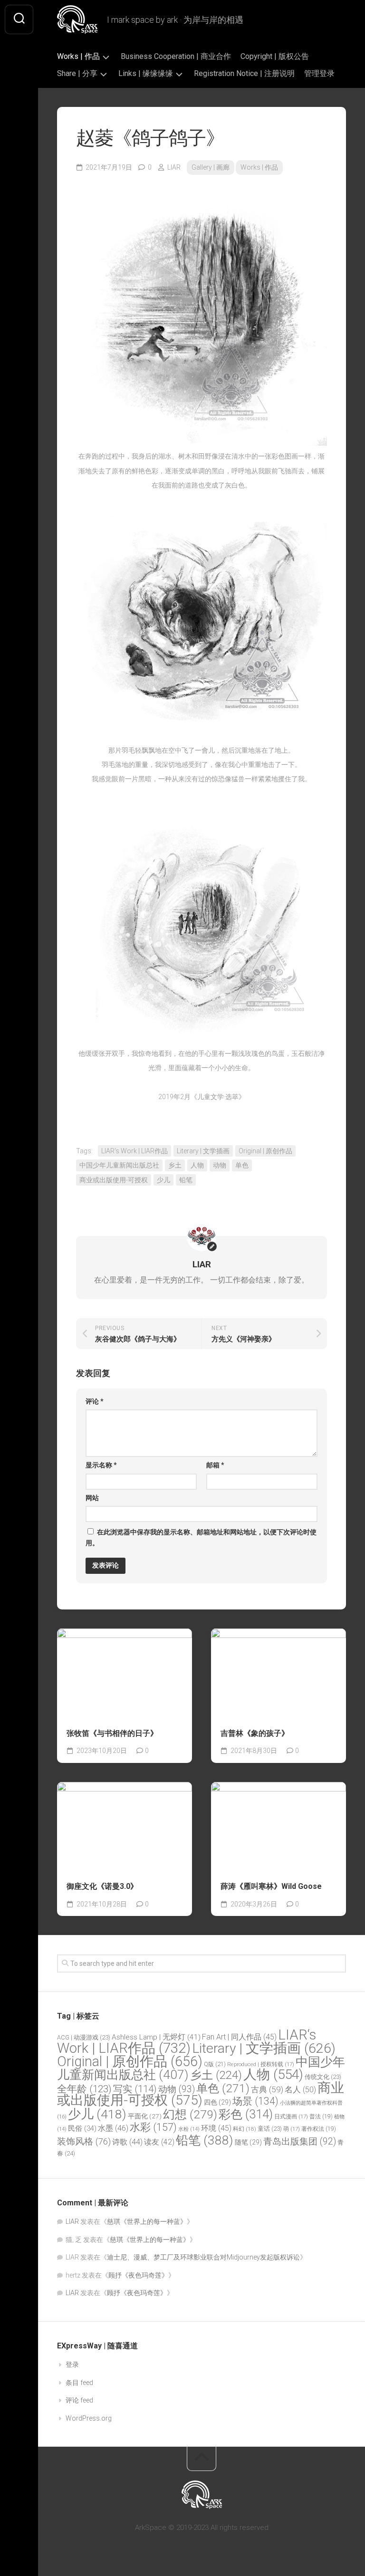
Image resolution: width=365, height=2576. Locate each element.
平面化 (145, 2116)
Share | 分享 (77, 73)
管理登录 (319, 73)
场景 (255, 2101)
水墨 (113, 2128)
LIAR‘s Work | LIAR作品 (134, 1151)
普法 (321, 2116)
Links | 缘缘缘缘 (146, 73)
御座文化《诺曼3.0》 (102, 1886)
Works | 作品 (78, 56)
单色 (242, 1165)
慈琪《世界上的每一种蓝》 (147, 2222)
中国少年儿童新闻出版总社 (119, 1165)
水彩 (153, 2127)
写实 (135, 2089)
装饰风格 (84, 2142)
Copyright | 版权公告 (275, 56)
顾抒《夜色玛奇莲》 (138, 2275)
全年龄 (84, 2089)
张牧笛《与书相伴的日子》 (112, 1733)
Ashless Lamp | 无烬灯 (156, 2037)
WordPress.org (89, 2418)
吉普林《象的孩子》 (255, 1733)
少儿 (163, 1180)
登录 (72, 2365)
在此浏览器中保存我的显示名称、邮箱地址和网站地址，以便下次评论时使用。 (201, 1537)
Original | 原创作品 (265, 1151)
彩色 (246, 2114)
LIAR (174, 167)
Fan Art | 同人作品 (239, 2037)
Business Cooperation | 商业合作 (176, 56)
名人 (300, 2090)
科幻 (245, 2129)
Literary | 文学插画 (203, 1151)
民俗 (82, 2128)
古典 (267, 2089)
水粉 (189, 2129)
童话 (270, 2129)
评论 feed (79, 2400)
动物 (220, 1165)
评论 (95, 1401)
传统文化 (323, 2077)
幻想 (190, 2114)
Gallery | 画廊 (211, 167)
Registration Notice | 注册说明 (244, 73)
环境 (216, 2128)
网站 (92, 1498)
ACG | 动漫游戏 (84, 2037)
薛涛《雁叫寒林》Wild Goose (271, 1886)
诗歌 (127, 2142)
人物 (197, 1165)
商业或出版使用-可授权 (114, 1180)
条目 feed (79, 2383)
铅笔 (186, 1180)
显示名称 (101, 1465)
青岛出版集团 (300, 2141)
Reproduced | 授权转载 (261, 2064)
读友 (159, 2142)
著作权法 (319, 2129)
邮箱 (215, 1465)
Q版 (215, 2064)
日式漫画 (291, 2116)
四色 (217, 2102)
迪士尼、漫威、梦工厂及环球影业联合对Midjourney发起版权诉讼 (203, 2257)
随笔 (248, 2142)
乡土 (175, 1165)
